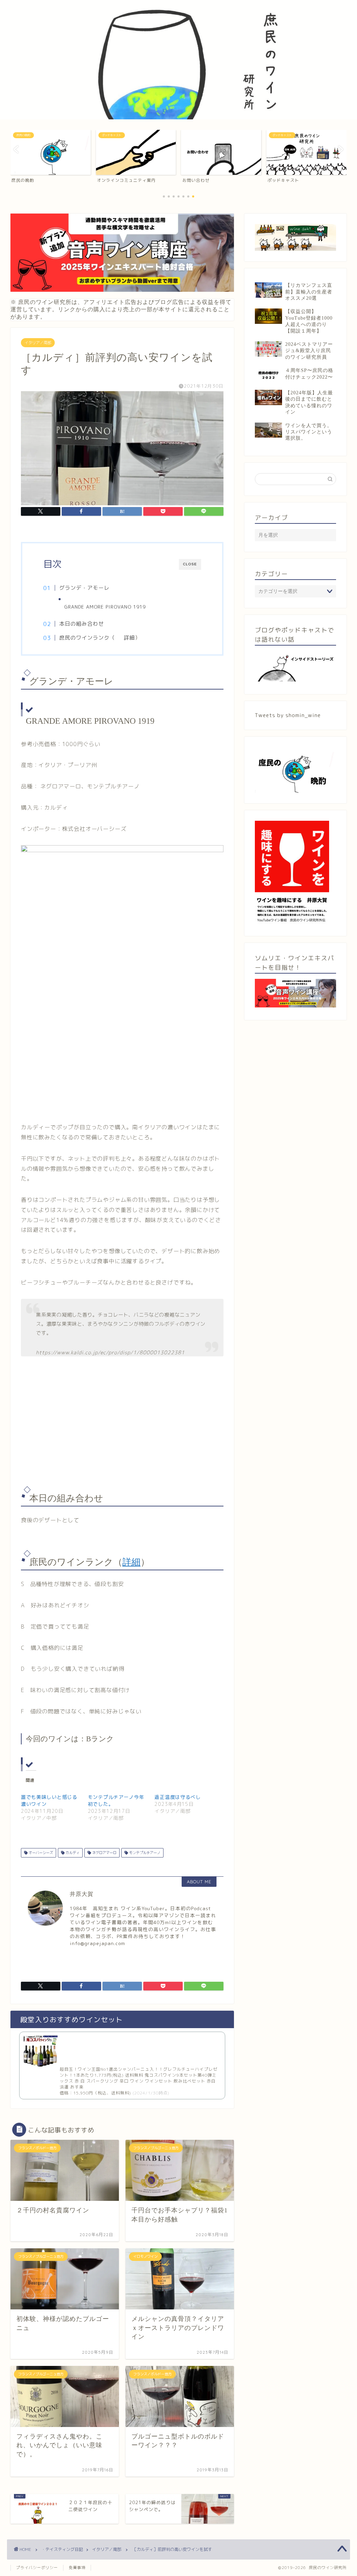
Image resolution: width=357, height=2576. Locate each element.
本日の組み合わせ (82, 624)
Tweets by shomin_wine (288, 715)
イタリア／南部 (38, 343)
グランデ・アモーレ (84, 588)
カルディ (72, 1853)
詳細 (129, 638)
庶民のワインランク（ (87, 638)
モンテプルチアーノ (144, 1853)
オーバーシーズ (40, 1853)
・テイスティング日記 (62, 2549)
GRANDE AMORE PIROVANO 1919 (105, 607)
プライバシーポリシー (37, 2568)
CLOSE (190, 564)
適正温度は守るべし (177, 1797)
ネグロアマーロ (104, 1853)
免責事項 (77, 2568)
